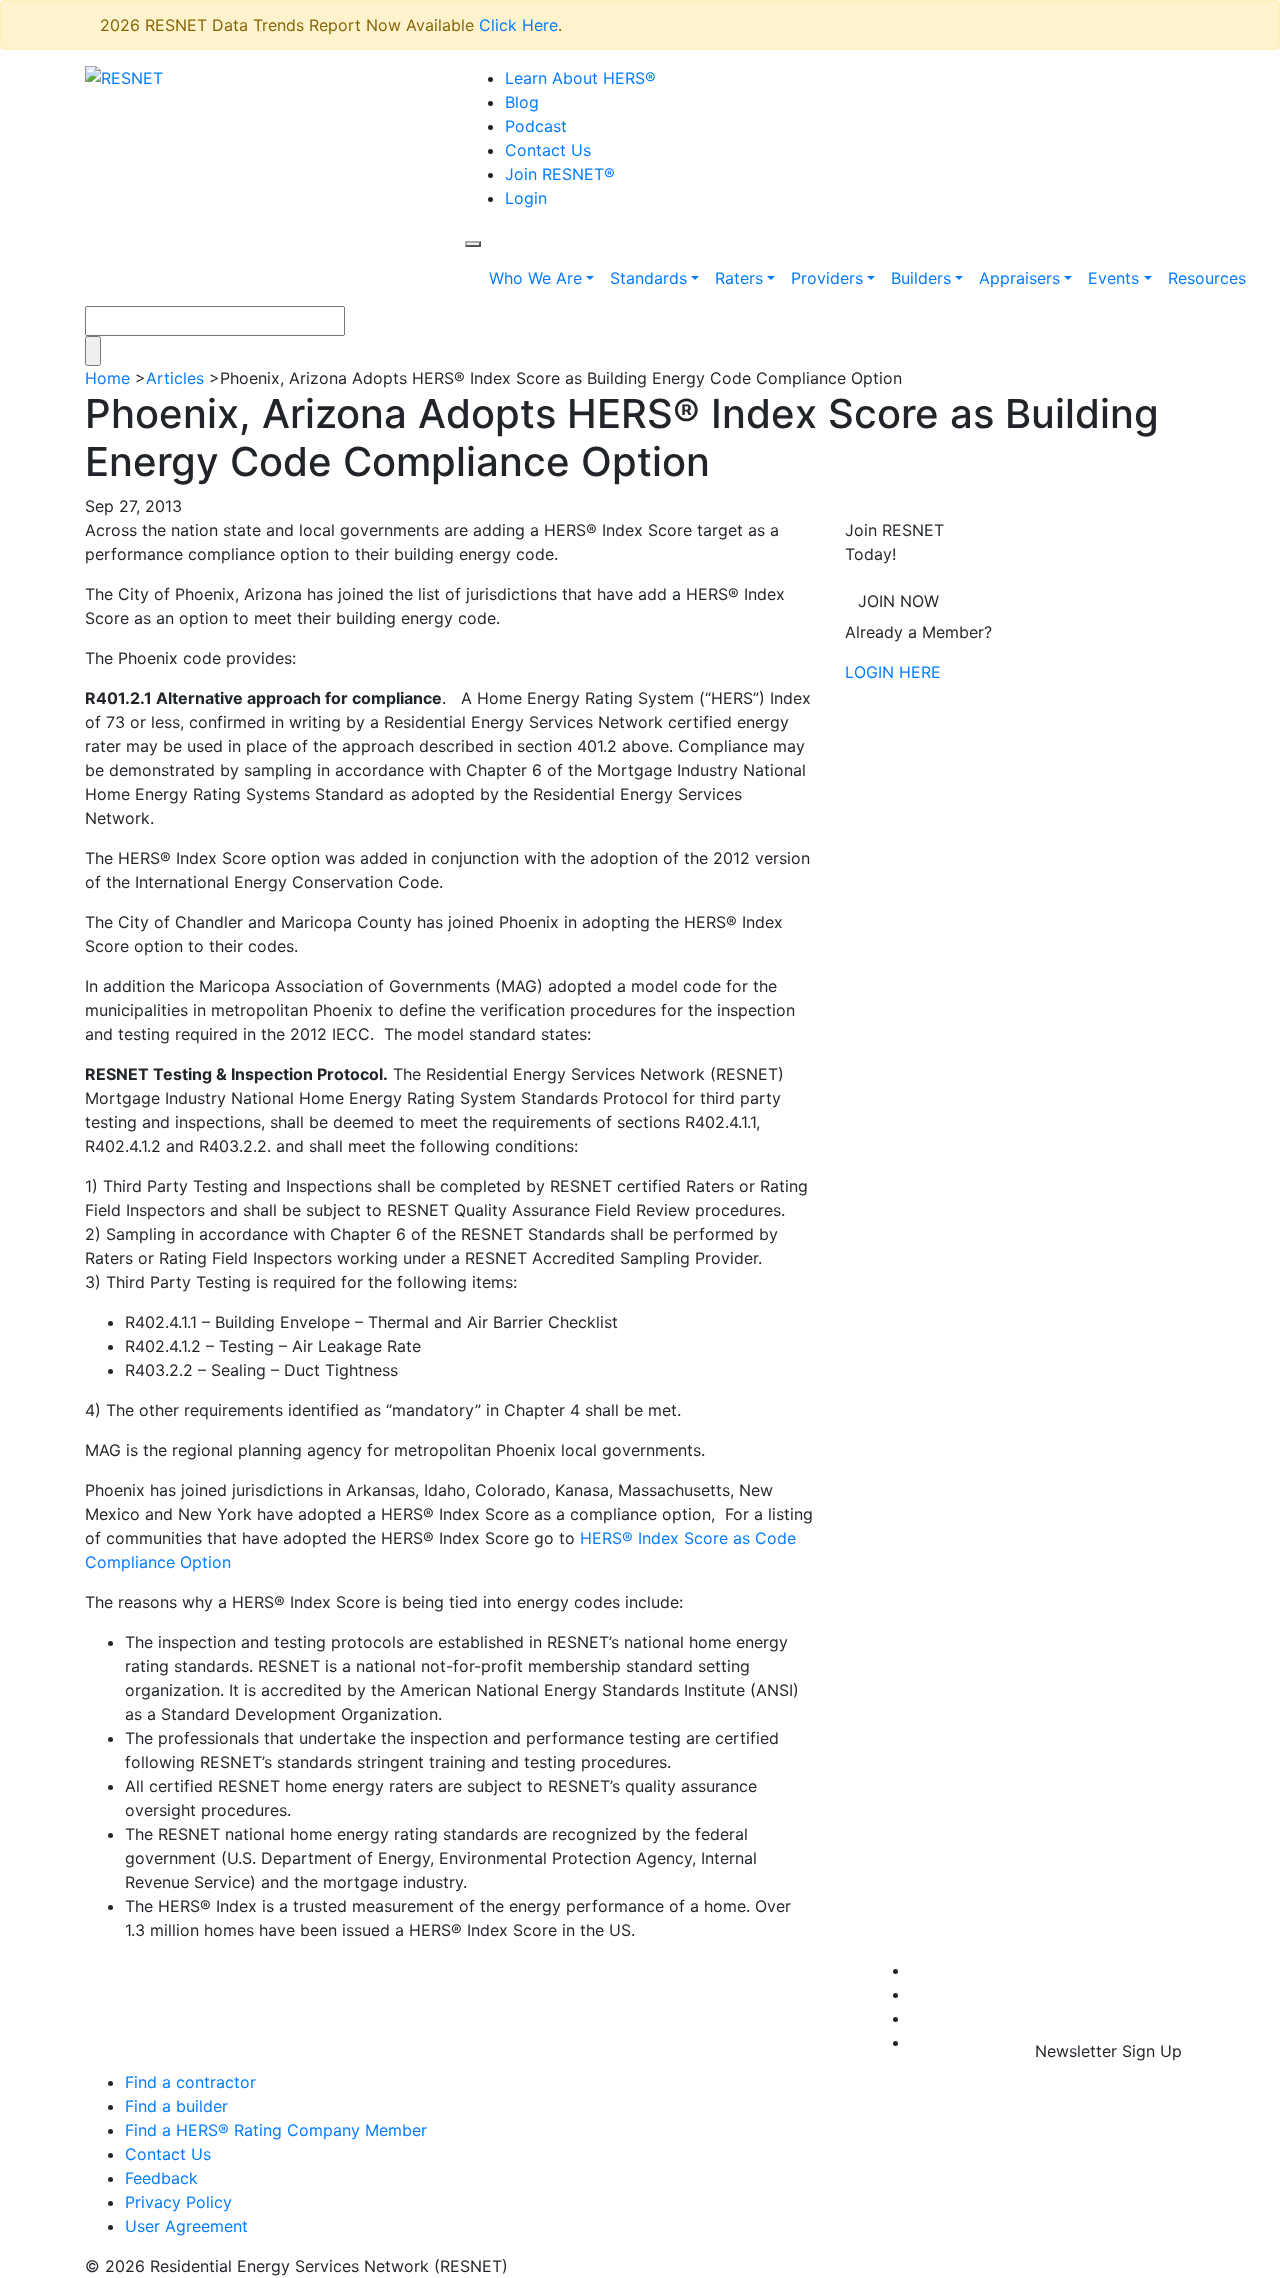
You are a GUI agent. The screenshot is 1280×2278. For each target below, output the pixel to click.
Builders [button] (921, 278)
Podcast (536, 126)
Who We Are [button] (535, 278)
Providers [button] (827, 278)
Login (526, 198)
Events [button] (1113, 278)
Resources (1207, 278)
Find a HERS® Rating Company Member (276, 2130)
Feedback (161, 2178)
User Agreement (186, 2226)
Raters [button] (739, 278)
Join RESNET (560, 174)
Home (107, 378)
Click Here (518, 25)
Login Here (893, 672)
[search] (473, 244)
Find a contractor (190, 2082)
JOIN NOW (898, 601)
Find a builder (176, 2106)
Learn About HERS (580, 78)
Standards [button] (648, 278)
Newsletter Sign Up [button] (1108, 2051)
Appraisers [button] (1019, 278)
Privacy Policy (178, 2202)
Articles (175, 378)
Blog (522, 102)
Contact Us (548, 150)
